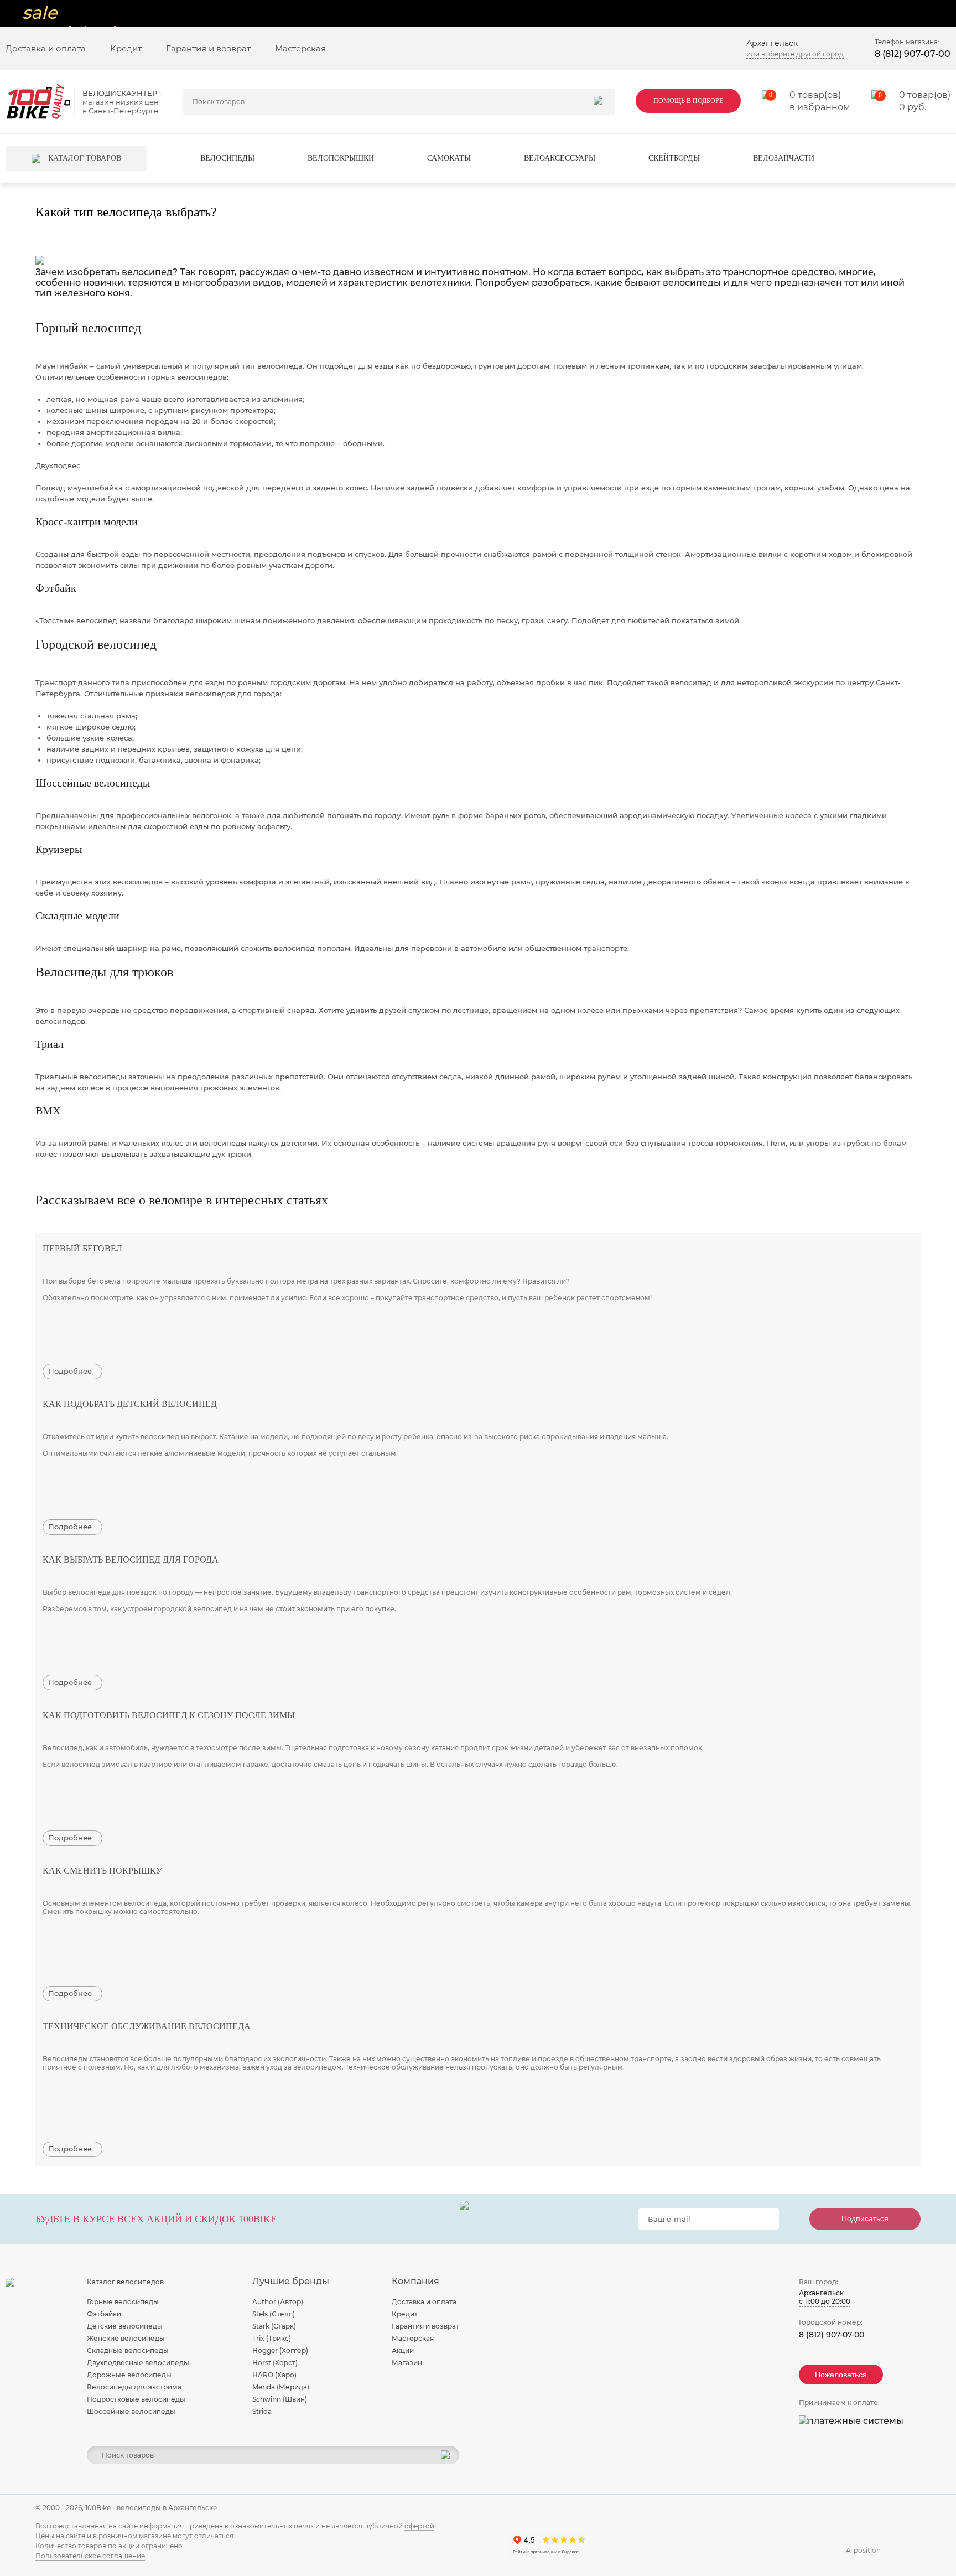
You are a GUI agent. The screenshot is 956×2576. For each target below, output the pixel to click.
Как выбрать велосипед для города (131, 1559)
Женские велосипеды (126, 2338)
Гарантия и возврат (208, 48)
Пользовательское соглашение (90, 2556)
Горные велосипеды (123, 2302)
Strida (262, 2411)
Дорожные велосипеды (129, 2375)
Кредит (126, 48)
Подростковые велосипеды (136, 2399)
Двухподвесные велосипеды (138, 2363)
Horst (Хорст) (275, 2363)
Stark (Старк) (274, 2326)
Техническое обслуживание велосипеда (147, 2026)
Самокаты (449, 158)
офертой (419, 2526)
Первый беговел (82, 1248)
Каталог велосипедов (125, 2282)
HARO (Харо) (274, 2375)
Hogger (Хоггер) (280, 2350)
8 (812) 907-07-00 (913, 54)
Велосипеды (227, 158)
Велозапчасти (784, 158)
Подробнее (70, 1371)
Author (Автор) (278, 2302)
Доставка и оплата (46, 48)
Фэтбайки (104, 2314)
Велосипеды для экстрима (134, 2387)
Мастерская (300, 48)
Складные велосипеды (128, 2350)
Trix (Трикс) (272, 2338)
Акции (403, 2350)
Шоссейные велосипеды (131, 2411)
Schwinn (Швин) (280, 2399)
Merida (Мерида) (281, 2387)
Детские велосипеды (125, 2326)
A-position (863, 2550)
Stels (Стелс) (274, 2314)
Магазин (407, 2363)
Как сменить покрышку (102, 1871)
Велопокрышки (341, 158)
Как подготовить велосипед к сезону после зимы (169, 1715)
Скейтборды (674, 158)
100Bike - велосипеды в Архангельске (151, 2508)
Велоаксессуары (560, 158)
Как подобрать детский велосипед (130, 1404)
